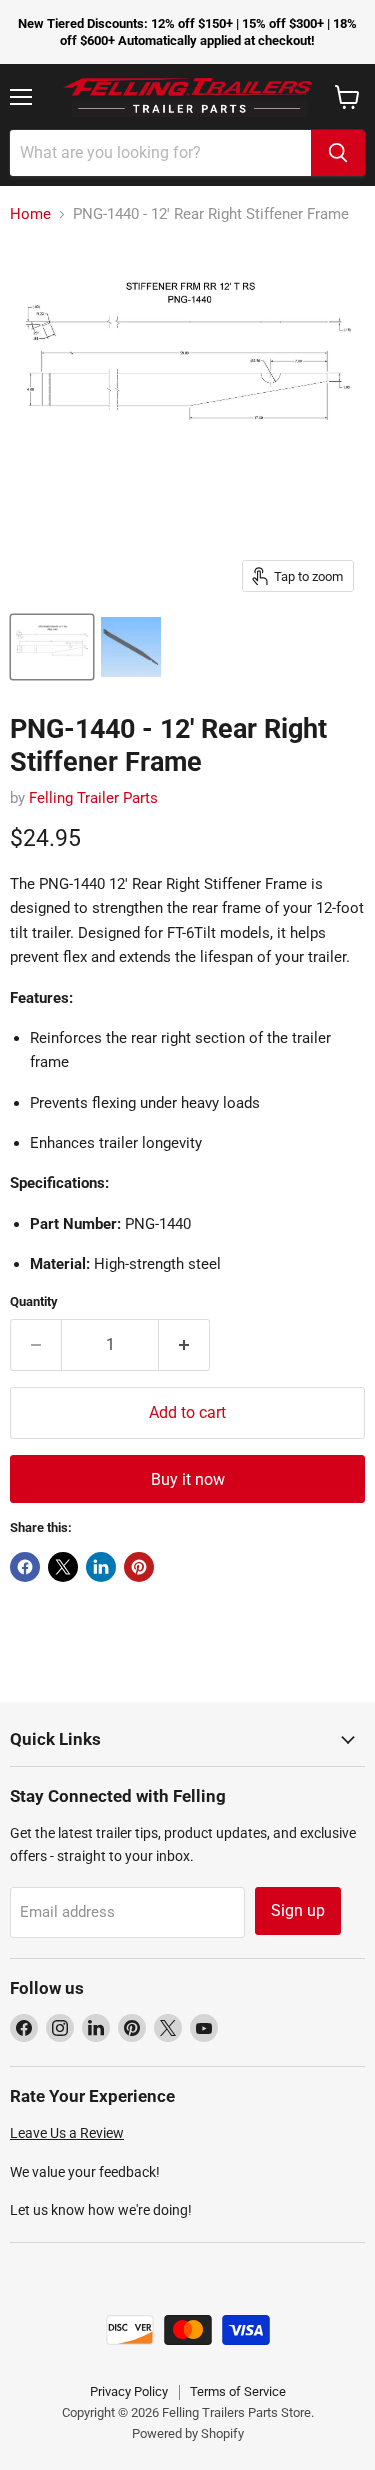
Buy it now (188, 1479)
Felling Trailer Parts (93, 798)
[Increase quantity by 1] (184, 1345)
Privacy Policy (129, 2391)
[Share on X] (63, 1567)
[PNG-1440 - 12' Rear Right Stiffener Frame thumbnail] (52, 647)
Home (30, 214)
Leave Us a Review (67, 2133)
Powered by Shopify (188, 2433)
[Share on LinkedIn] (101, 1567)
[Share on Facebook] (25, 1567)
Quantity (34, 1301)
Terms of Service (238, 2391)
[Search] (338, 153)
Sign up (298, 1910)
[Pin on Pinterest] (139, 1567)
